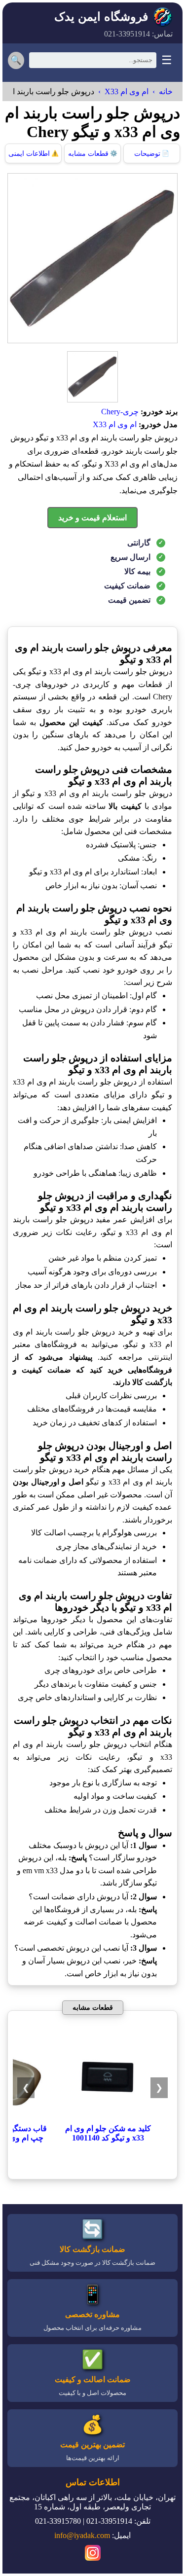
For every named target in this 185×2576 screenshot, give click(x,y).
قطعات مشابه (93, 154)
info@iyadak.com (82, 2535)
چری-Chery (120, 412)
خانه (166, 91)
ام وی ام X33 (127, 91)
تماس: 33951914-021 (138, 34)
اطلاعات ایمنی (34, 154)
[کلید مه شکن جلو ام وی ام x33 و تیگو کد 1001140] (108, 2119)
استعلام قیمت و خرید (92, 518)
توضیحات (152, 154)
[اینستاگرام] (93, 2554)
